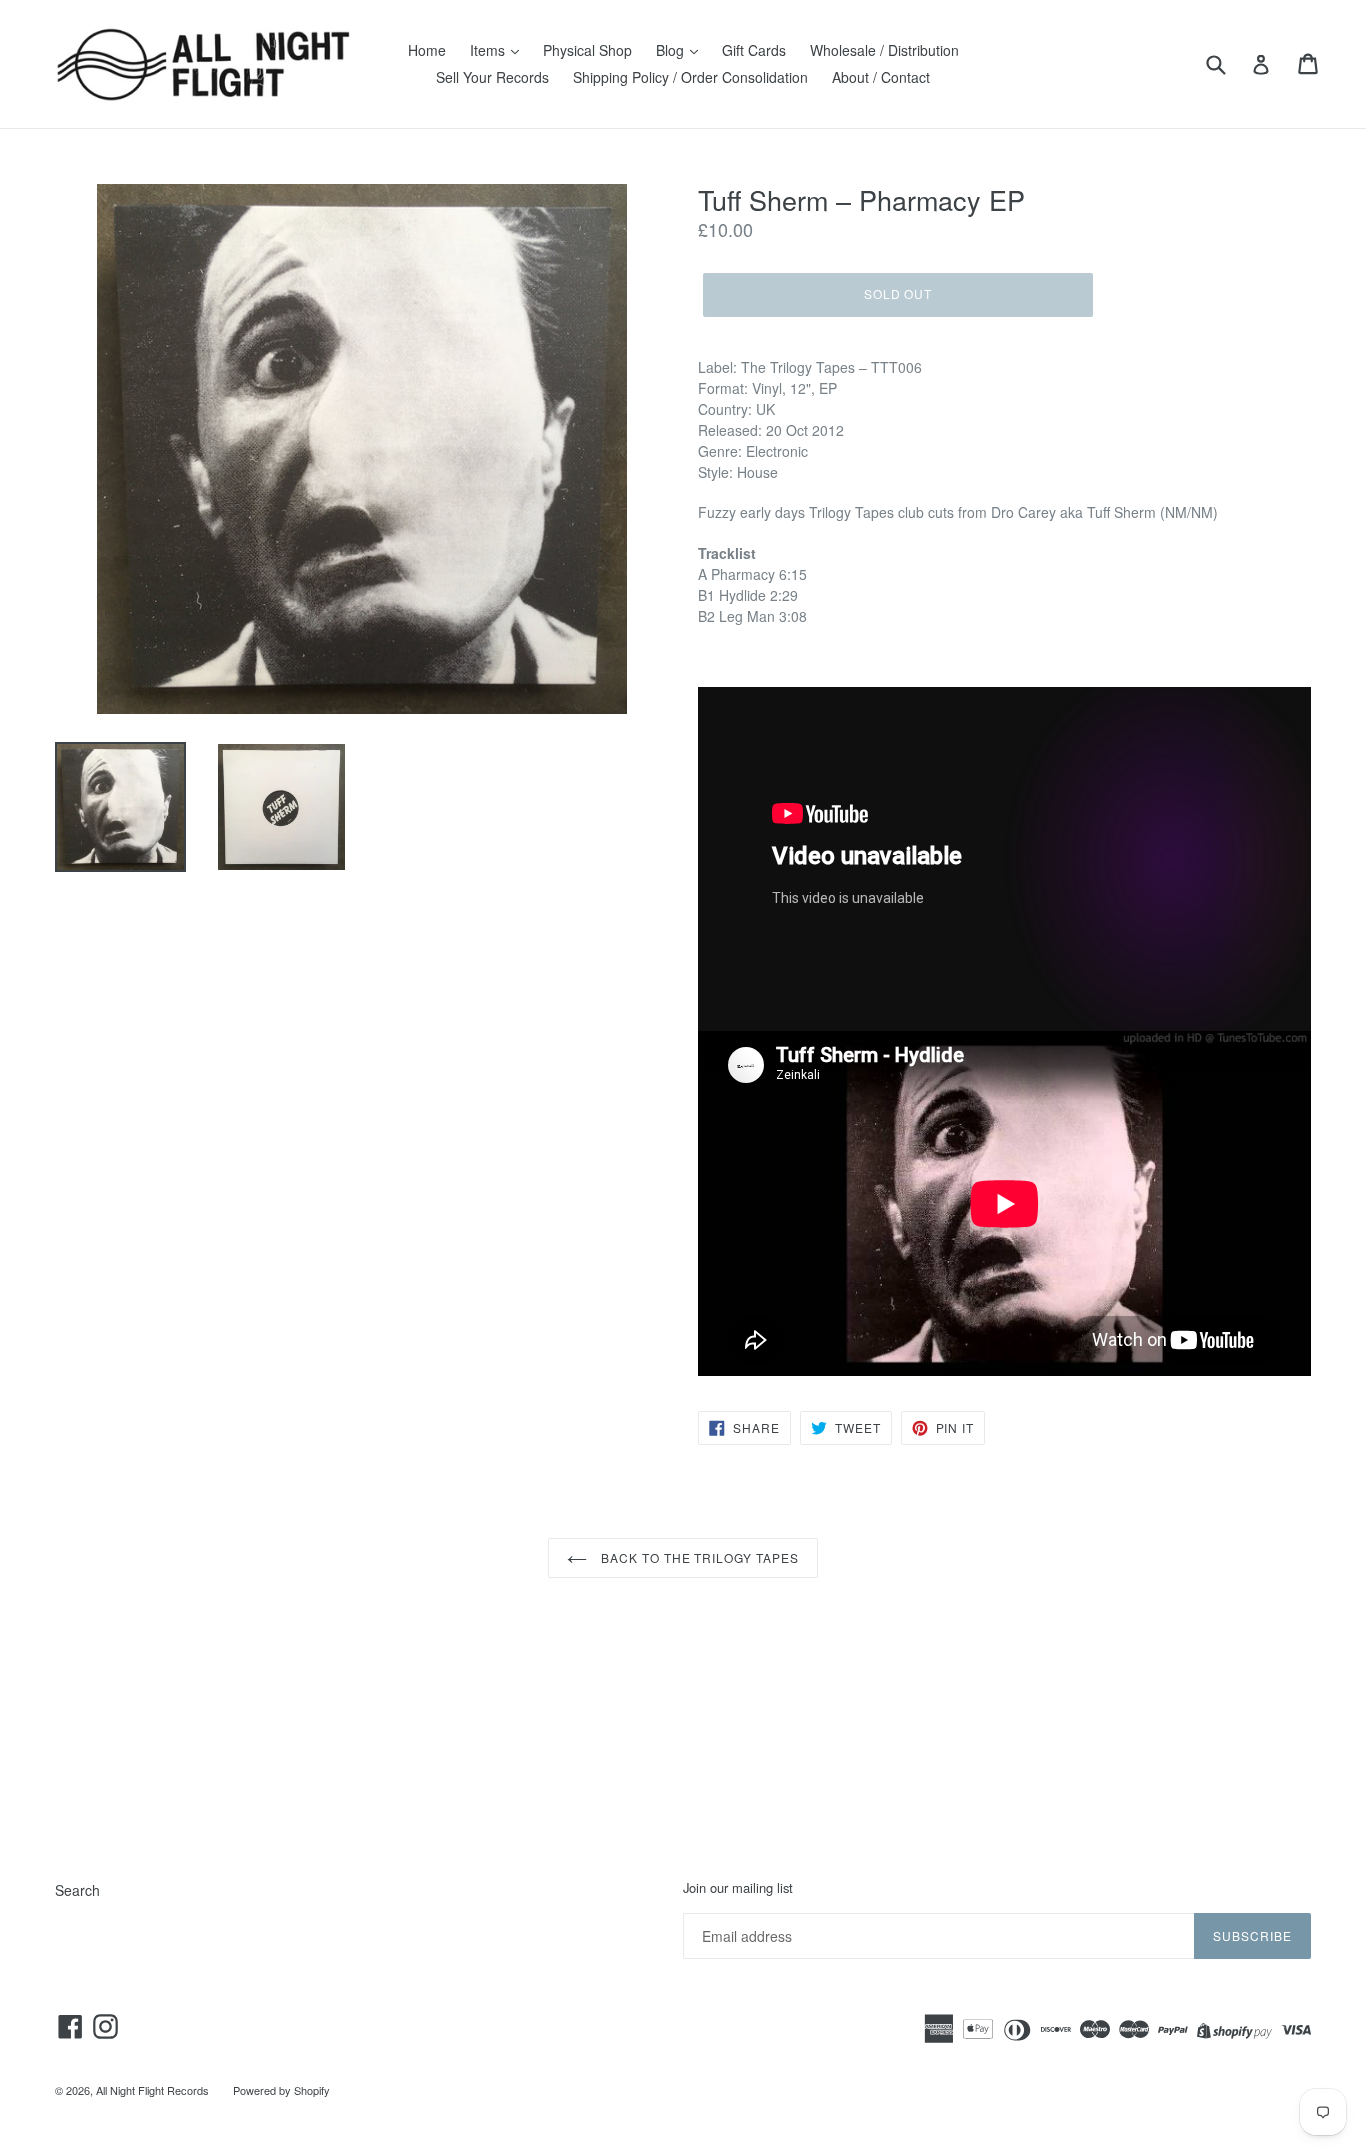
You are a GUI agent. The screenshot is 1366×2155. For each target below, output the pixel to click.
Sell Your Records (492, 77)
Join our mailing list (738, 1888)
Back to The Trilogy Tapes (698, 1557)
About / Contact (881, 77)
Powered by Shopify (281, 2090)
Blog (672, 50)
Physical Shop (587, 50)
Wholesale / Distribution (884, 50)
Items (489, 50)
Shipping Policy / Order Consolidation (690, 77)
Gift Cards (754, 50)
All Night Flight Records (152, 2090)
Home (427, 50)
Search (77, 1890)
